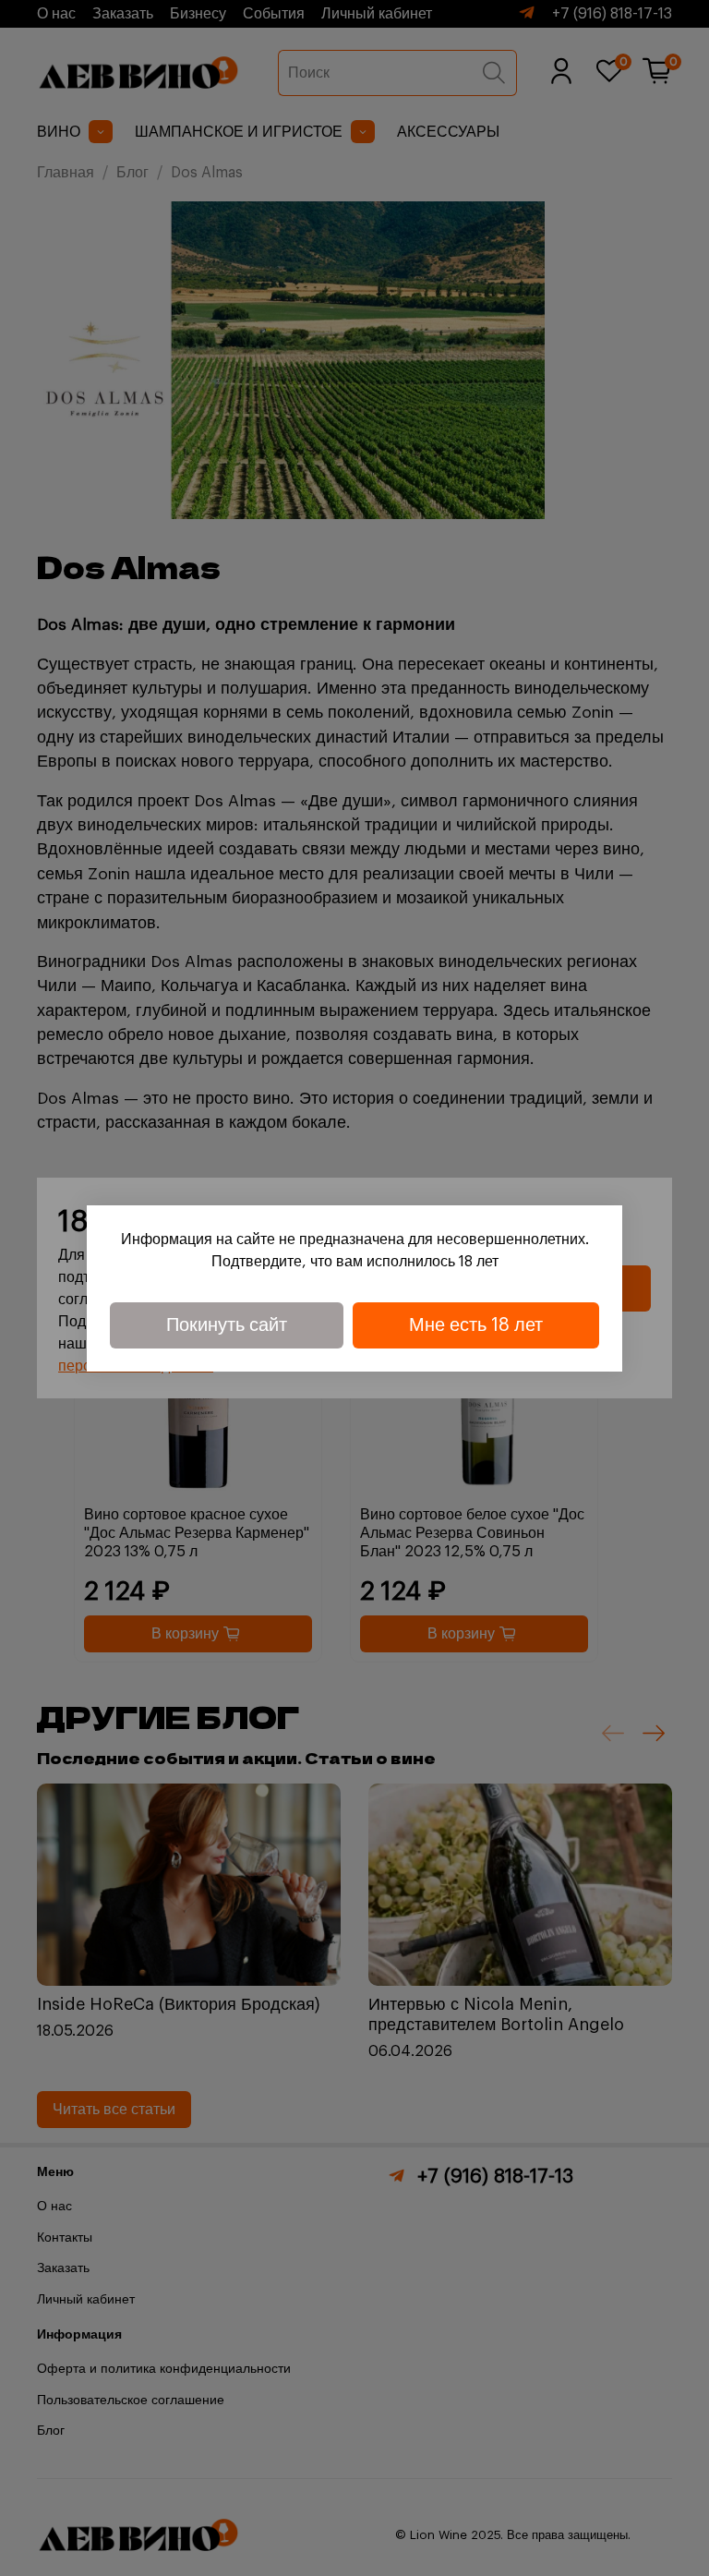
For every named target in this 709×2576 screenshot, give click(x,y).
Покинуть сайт (227, 1325)
